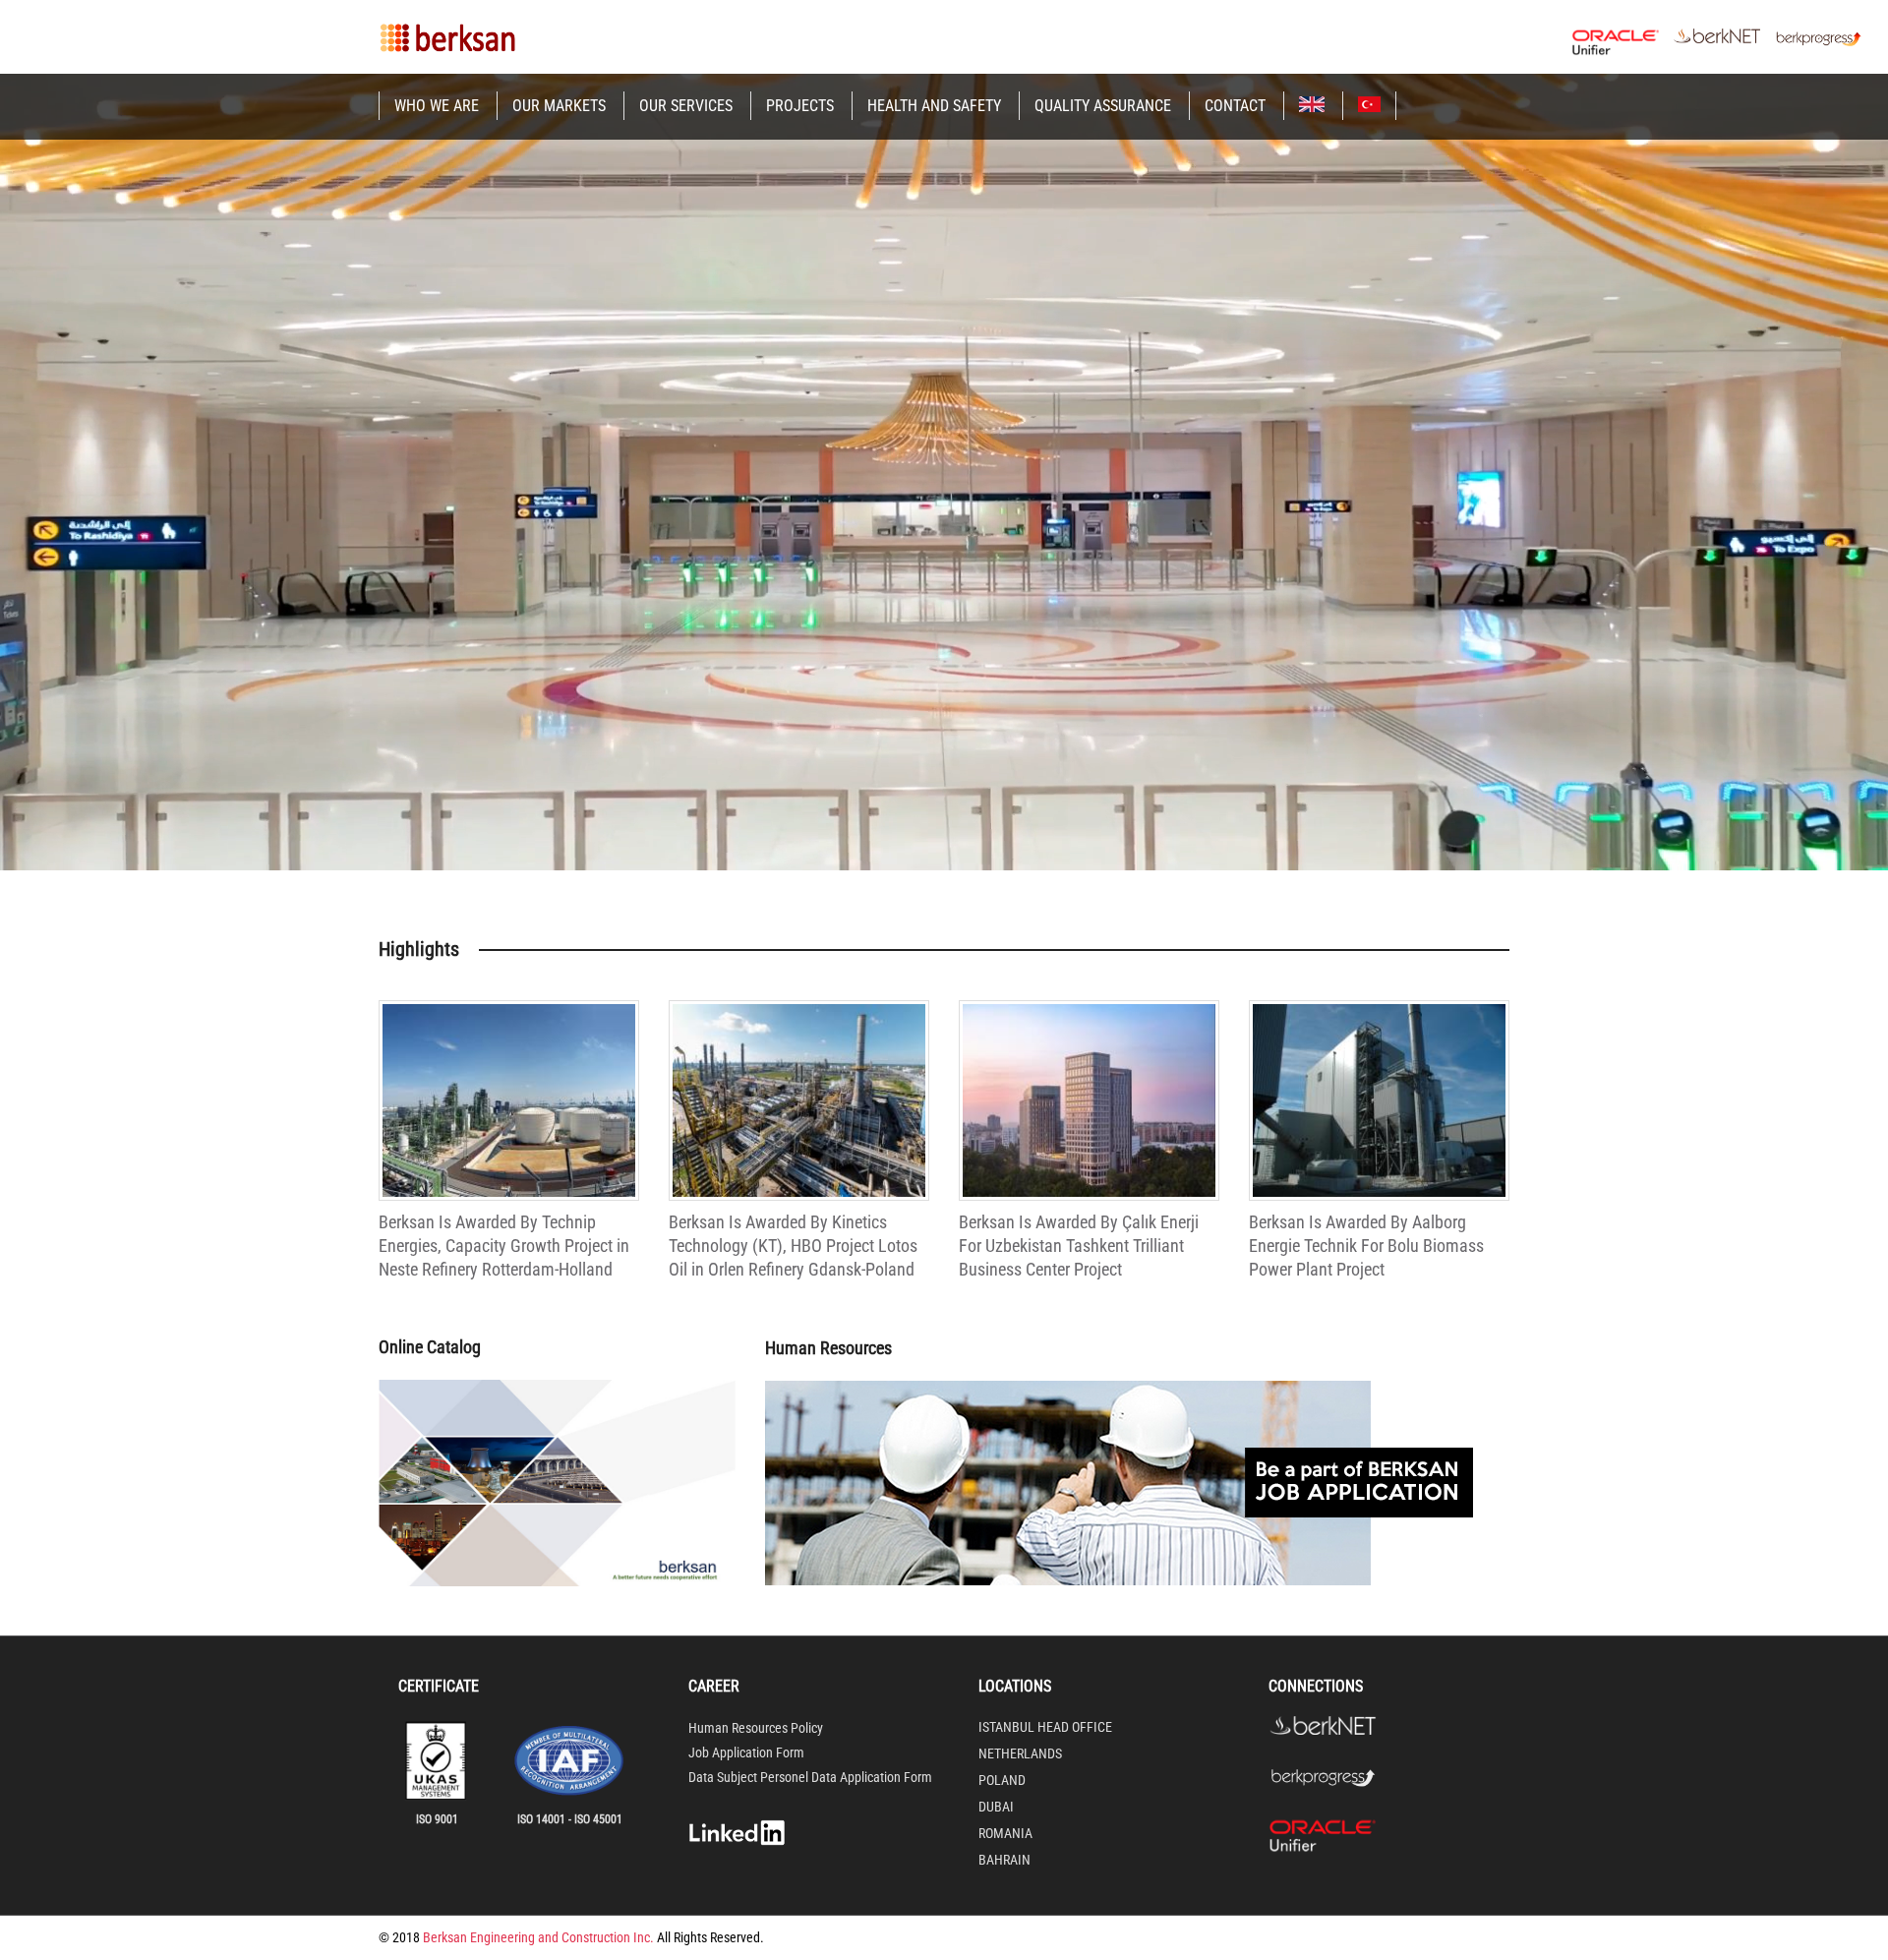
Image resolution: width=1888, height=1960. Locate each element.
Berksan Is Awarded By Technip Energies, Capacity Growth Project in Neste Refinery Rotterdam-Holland (504, 1246)
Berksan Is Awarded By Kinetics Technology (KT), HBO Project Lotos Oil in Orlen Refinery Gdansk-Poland (793, 1246)
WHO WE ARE (437, 106)
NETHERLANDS (1020, 1753)
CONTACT (1235, 106)
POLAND (1002, 1780)
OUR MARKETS (559, 106)
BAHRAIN (1004, 1860)
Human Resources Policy (756, 1728)
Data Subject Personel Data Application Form (810, 1777)
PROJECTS (800, 106)
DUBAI (996, 1807)
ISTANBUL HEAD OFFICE (1045, 1727)
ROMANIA (1005, 1833)
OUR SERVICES (686, 106)
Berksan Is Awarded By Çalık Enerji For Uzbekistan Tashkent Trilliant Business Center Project (1079, 1246)
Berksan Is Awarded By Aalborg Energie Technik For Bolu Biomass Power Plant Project (1366, 1246)
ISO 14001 (541, 1819)
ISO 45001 (598, 1819)
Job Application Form (746, 1752)
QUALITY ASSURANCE (1103, 106)
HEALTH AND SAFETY (934, 106)
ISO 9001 (437, 1819)
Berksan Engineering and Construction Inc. (538, 1937)
